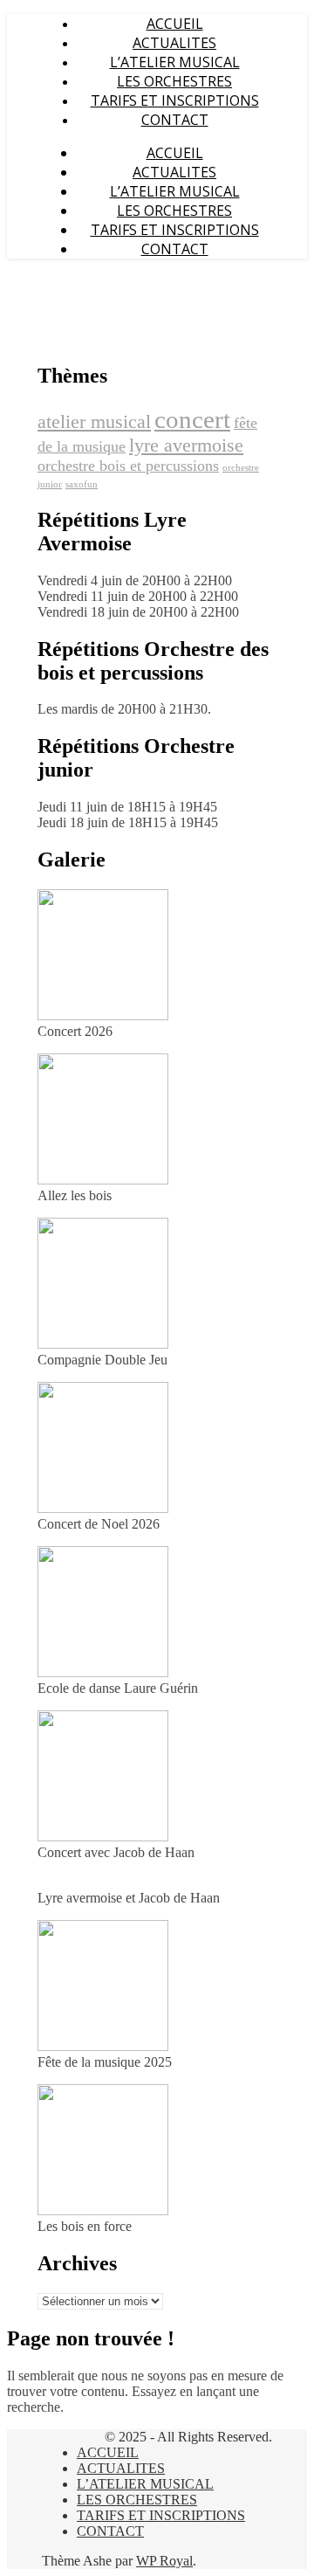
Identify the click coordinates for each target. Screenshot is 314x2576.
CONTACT (175, 120)
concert (192, 419)
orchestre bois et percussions (128, 466)
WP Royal (164, 2561)
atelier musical (94, 421)
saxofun (82, 484)
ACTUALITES (174, 43)
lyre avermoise (186, 445)
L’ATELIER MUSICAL (175, 62)
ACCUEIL (175, 24)
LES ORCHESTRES (174, 81)
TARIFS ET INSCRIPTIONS (175, 100)
